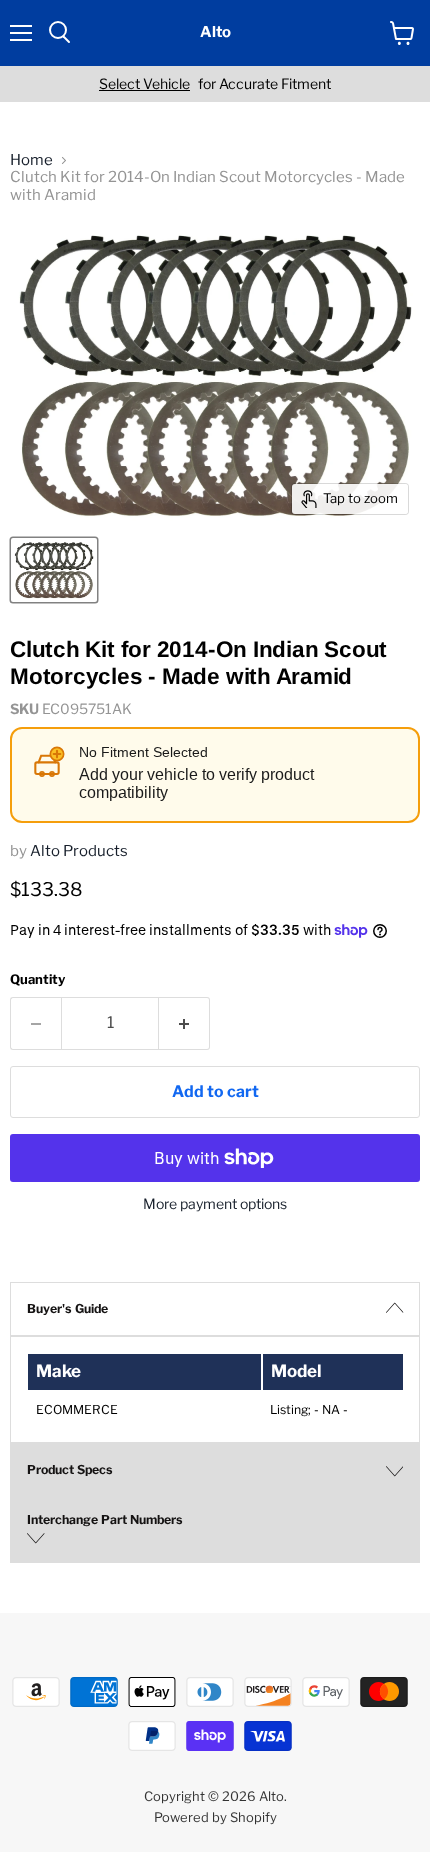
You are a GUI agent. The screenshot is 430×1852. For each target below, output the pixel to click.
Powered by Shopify (215, 1817)
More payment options (215, 1204)
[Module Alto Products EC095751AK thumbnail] (54, 570)
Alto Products (79, 851)
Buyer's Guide (67, 1308)
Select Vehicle (144, 84)
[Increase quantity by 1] (184, 1023)
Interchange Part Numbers (105, 1519)
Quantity (37, 979)
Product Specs (70, 1469)
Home (31, 160)
